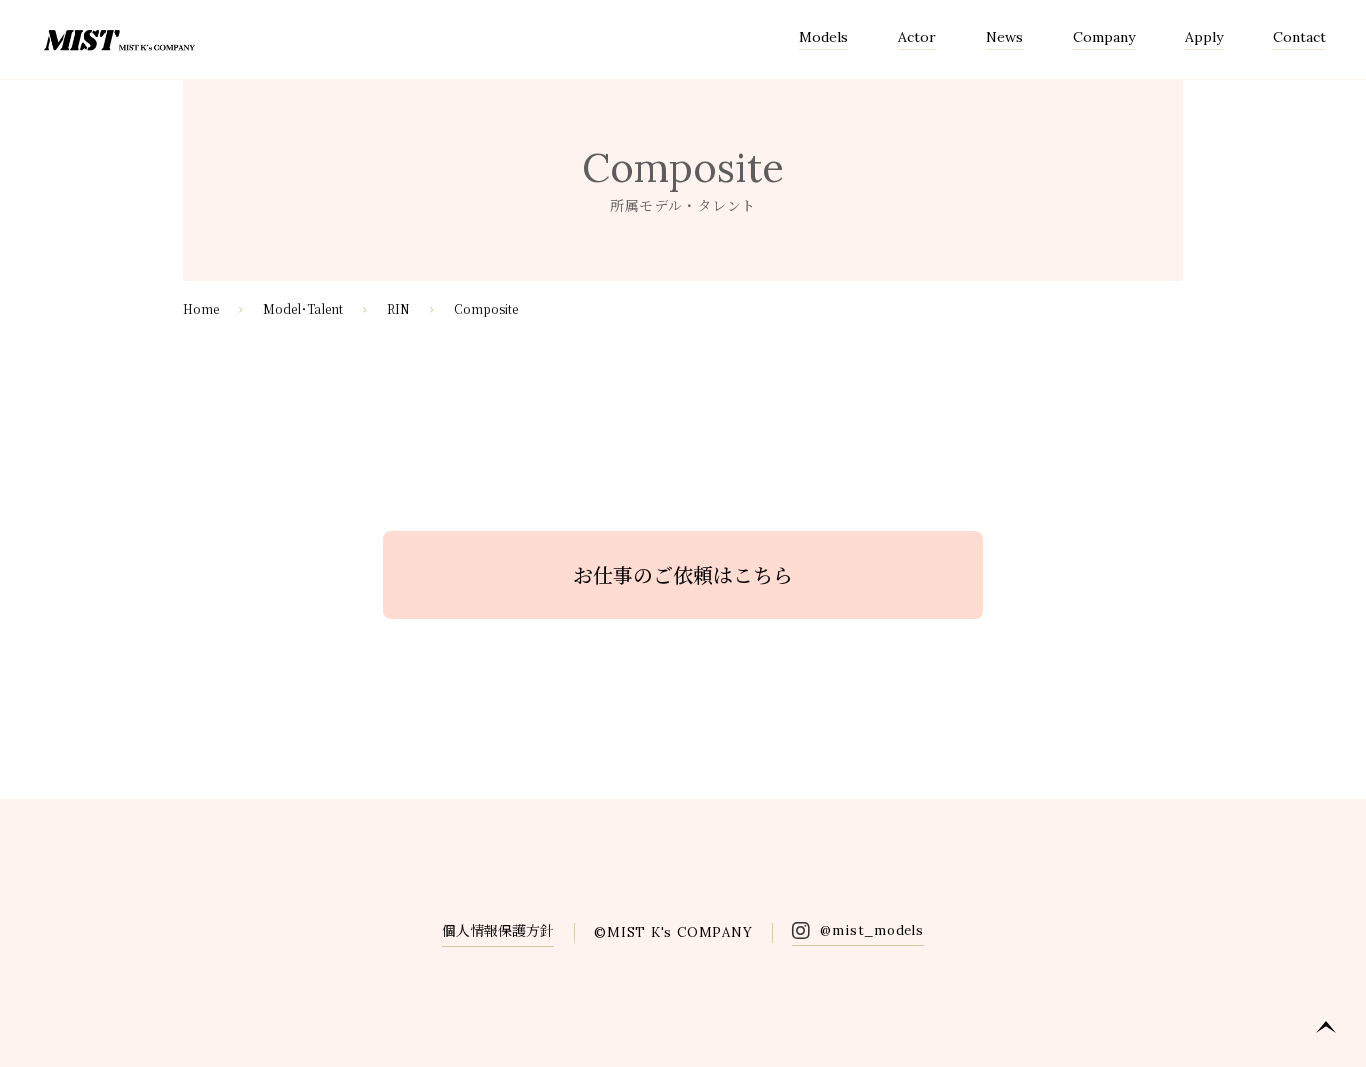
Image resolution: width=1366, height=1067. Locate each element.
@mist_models (871, 930)
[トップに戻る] (1326, 1027)
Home (201, 309)
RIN (398, 309)
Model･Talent (303, 309)
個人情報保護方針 (498, 930)
